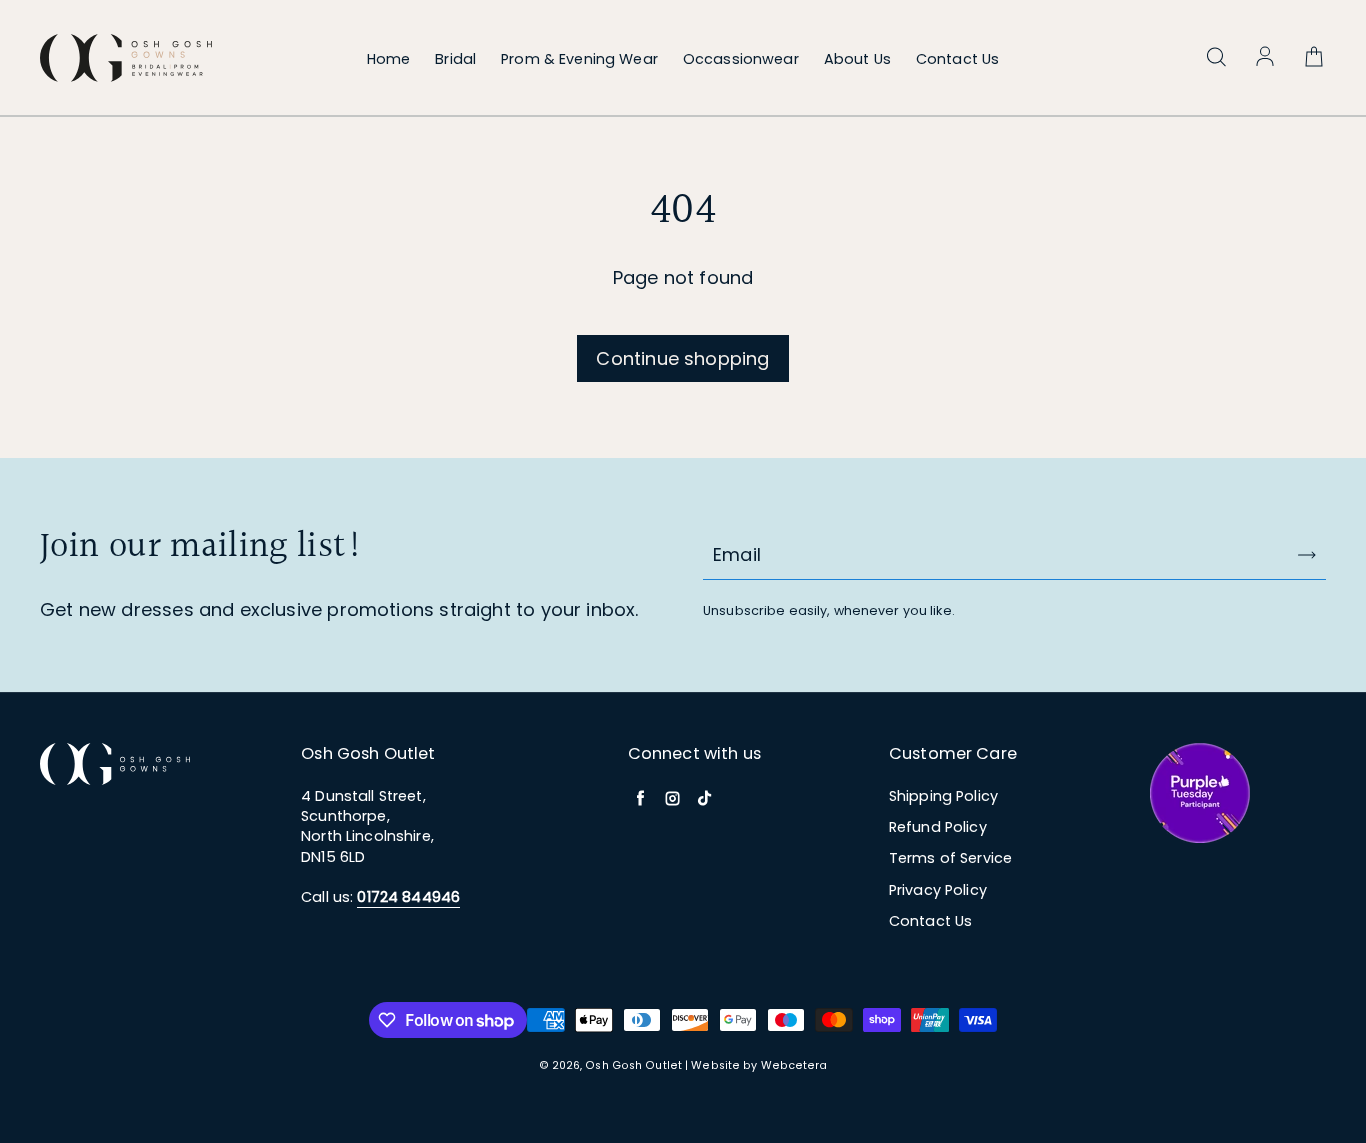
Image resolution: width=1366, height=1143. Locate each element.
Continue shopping (682, 358)
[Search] (1216, 58)
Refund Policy (938, 827)
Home (389, 59)
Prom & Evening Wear (579, 59)
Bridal (455, 59)
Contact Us (957, 59)
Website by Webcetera (759, 1065)
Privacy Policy (938, 890)
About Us (857, 59)
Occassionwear (741, 59)
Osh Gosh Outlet (633, 1065)
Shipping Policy (943, 796)
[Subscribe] (1307, 555)
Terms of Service (950, 858)
